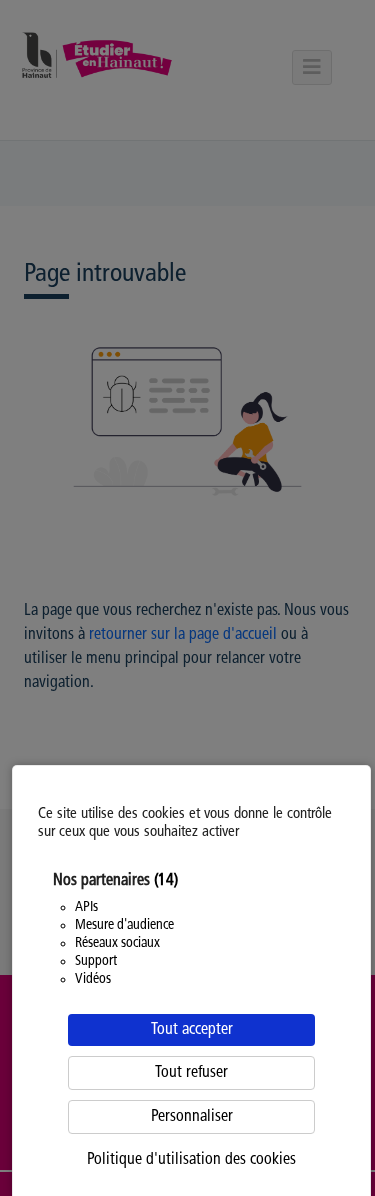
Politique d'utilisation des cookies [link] (191, 1160)
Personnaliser (192, 1117)
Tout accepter (192, 1030)
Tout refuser (191, 1073)
